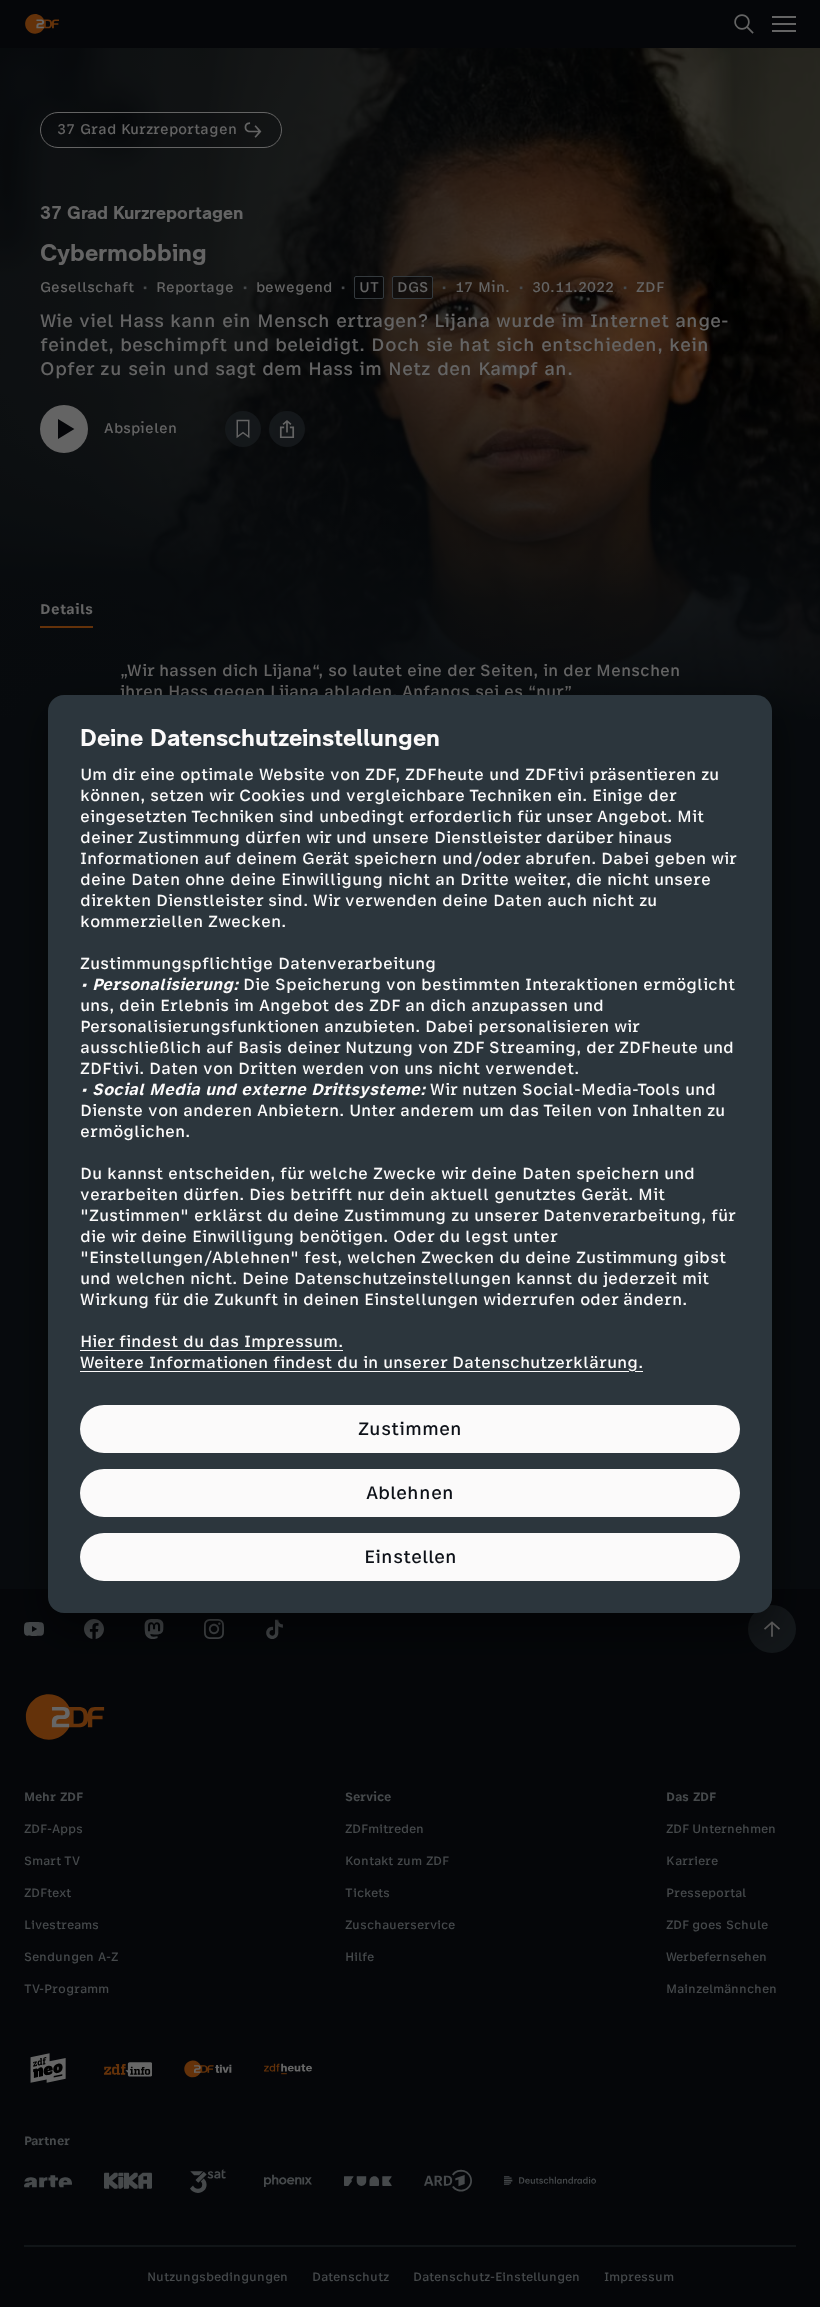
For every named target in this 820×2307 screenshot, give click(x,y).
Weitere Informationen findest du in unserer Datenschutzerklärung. (361, 1362)
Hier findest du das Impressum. (211, 1341)
